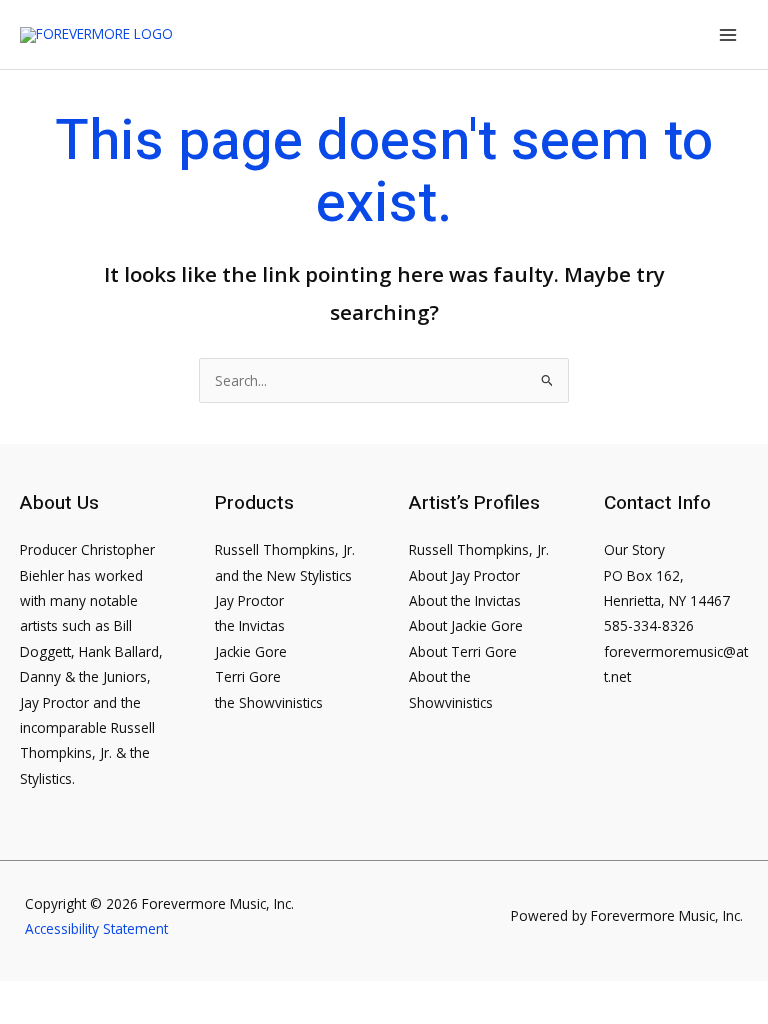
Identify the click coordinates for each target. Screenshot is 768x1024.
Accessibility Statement (96, 928)
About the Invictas (465, 600)
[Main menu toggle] (728, 34)
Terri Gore (248, 676)
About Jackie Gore (466, 625)
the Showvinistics (269, 702)
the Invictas (250, 625)
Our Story (634, 549)
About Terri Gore (463, 651)
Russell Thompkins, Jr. (479, 549)
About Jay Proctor (464, 575)
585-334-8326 (649, 625)
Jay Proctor (249, 600)
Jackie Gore (251, 651)
